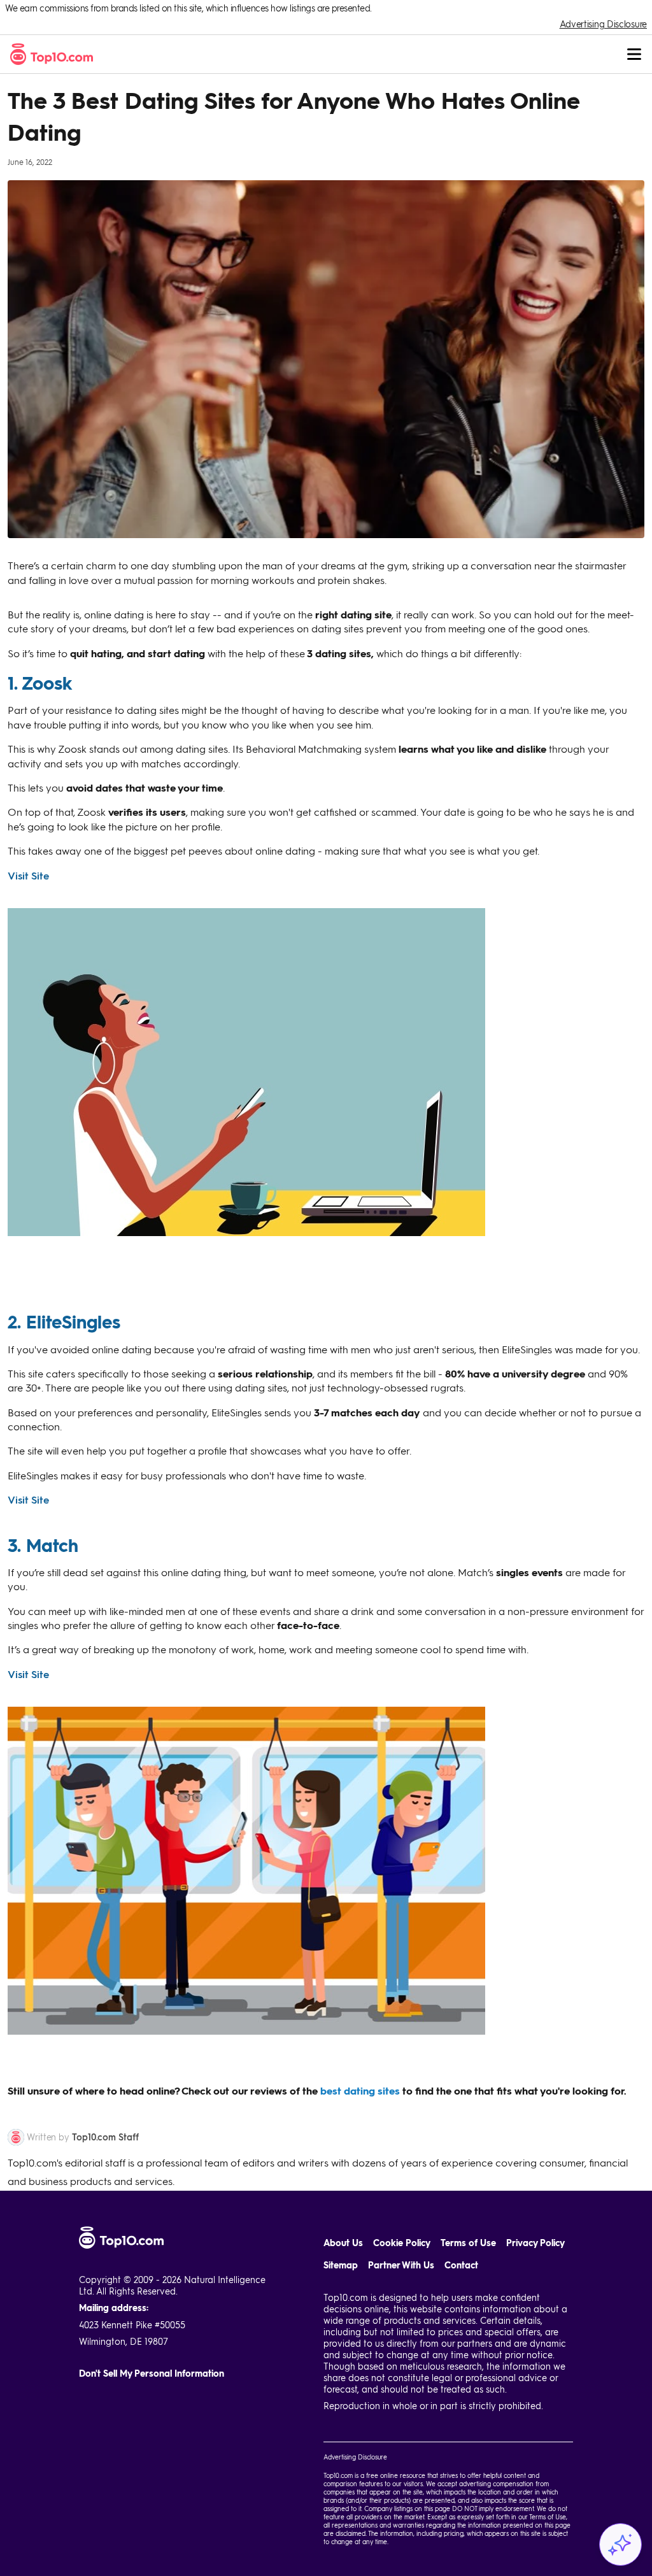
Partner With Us (401, 2265)
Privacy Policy (535, 2243)
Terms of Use (468, 2243)
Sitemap (341, 2265)
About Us (343, 2243)
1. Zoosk (40, 683)
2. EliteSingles (64, 1321)
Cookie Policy (402, 2243)
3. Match (43, 1545)
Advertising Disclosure (603, 24)
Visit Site (28, 875)
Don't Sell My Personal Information (152, 2373)
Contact (461, 2265)
